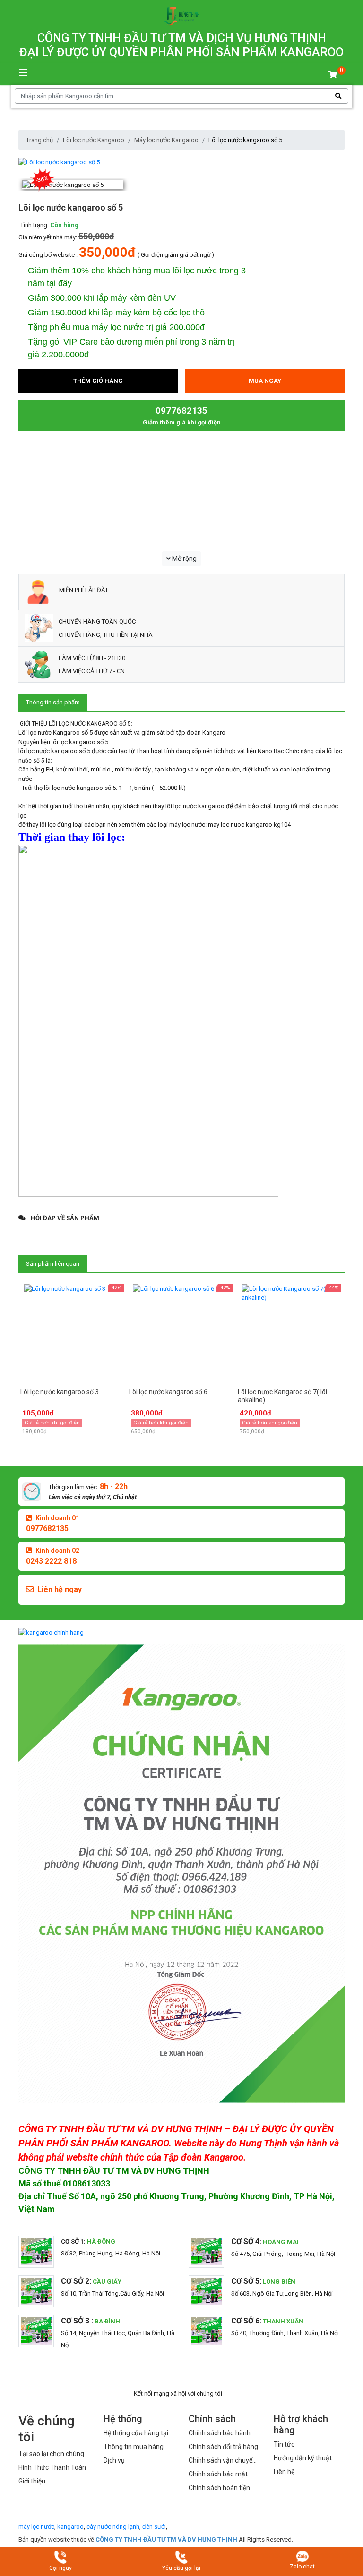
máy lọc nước (36, 2527)
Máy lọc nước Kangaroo (166, 140)
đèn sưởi (154, 2527)
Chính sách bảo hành (220, 2433)
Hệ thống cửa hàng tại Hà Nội (136, 2434)
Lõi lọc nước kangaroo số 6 (168, 1392)
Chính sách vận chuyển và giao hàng (222, 2461)
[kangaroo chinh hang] (181, 1632)
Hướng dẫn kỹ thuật (303, 2458)
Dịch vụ (114, 2460)
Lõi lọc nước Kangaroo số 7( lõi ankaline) (282, 1396)
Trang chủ (39, 140)
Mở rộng (184, 559)
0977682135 (47, 1529)
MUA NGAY (265, 381)
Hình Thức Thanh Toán (52, 2467)
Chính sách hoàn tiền (219, 2488)
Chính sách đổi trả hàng (223, 2447)
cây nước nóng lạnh (113, 2527)
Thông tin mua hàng (134, 2447)
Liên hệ (284, 2472)
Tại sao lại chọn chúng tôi (51, 2454)
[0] (333, 75)
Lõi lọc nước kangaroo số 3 (60, 1392)
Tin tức (284, 2444)
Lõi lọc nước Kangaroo (94, 140)
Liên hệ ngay (60, 1589)
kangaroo (70, 2527)
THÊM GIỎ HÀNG (98, 381)
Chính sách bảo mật (218, 2474)
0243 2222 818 (51, 1561)
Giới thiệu (32, 2481)
